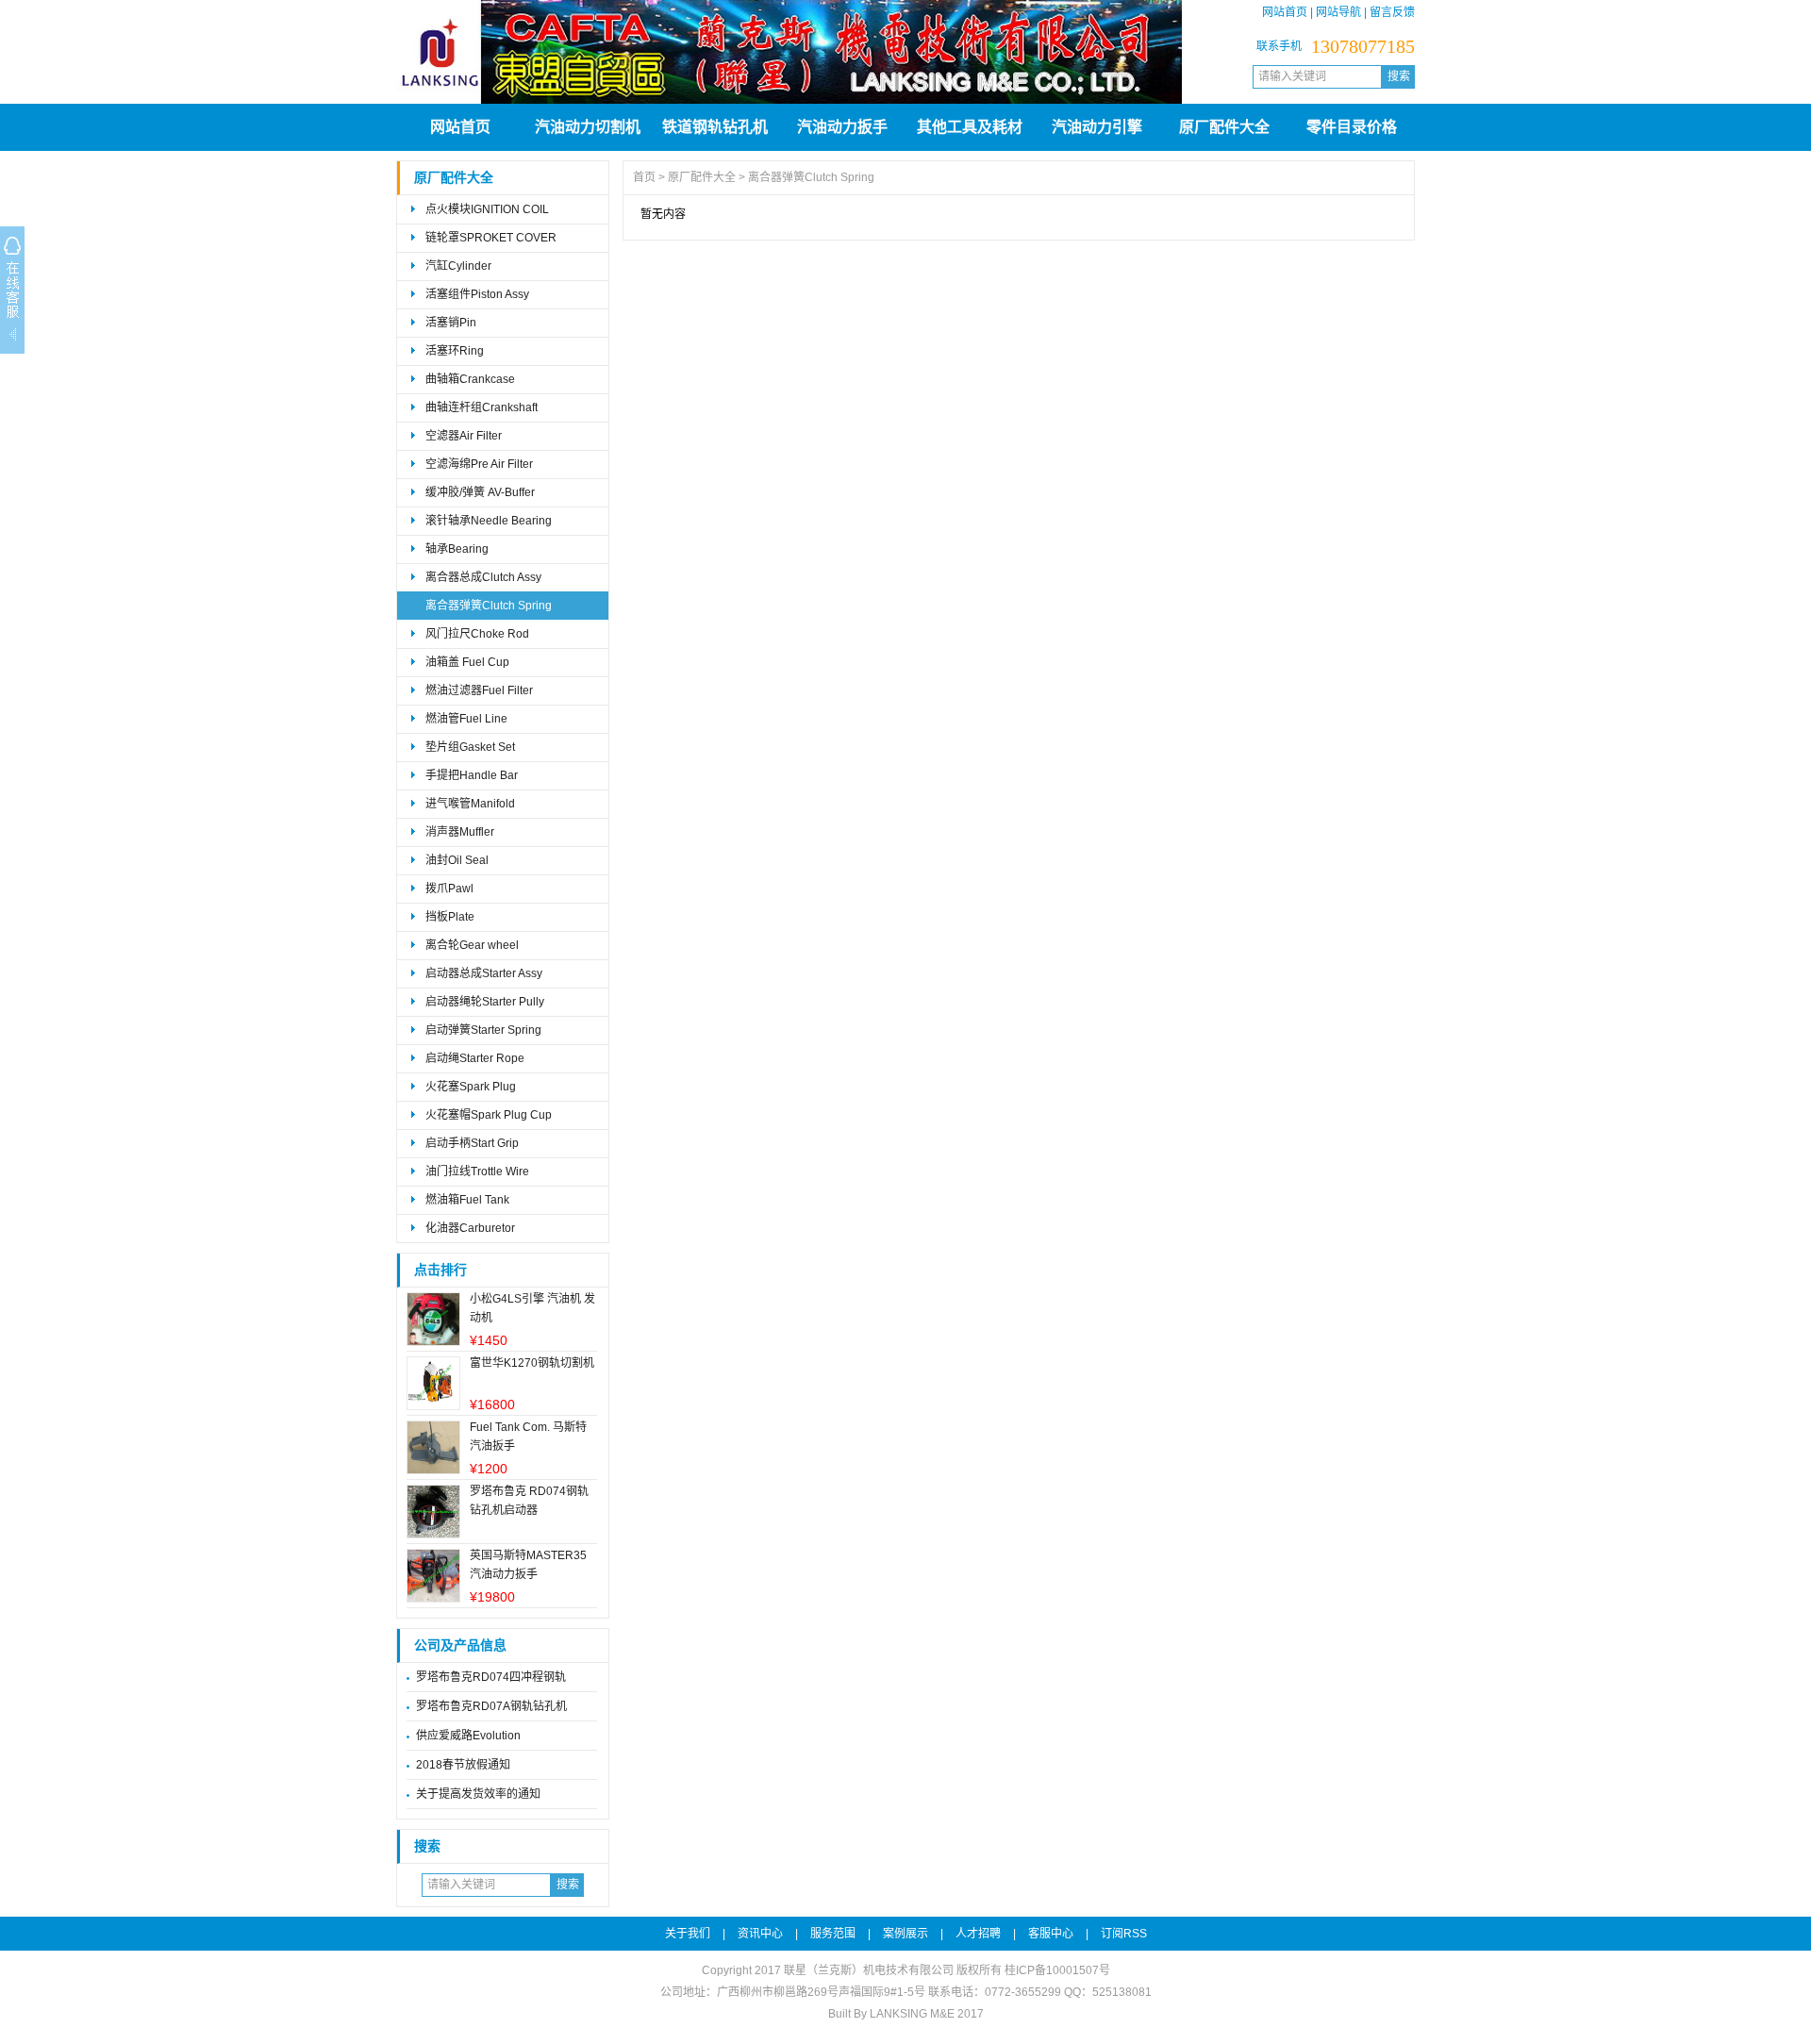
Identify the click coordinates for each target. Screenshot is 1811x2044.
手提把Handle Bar (472, 775)
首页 (644, 177)
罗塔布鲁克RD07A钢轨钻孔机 (491, 1706)
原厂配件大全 (1224, 127)
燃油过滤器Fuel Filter (479, 690)
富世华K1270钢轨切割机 (532, 1363)
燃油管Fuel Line (466, 719)
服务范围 (833, 1934)
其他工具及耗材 (970, 127)
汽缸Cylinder (458, 266)
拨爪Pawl (449, 889)
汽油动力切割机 (588, 127)
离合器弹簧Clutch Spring (489, 606)
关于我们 (688, 1934)
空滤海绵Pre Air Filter (479, 464)
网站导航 (1338, 12)
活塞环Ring (455, 351)
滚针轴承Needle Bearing (489, 521)
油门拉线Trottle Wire (477, 1172)
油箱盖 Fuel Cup (467, 662)
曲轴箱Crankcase (470, 379)
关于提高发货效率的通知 (478, 1794)
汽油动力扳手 (842, 127)
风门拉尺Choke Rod (477, 634)
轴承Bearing (457, 549)
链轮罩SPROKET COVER (491, 238)
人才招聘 (978, 1934)
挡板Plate (450, 917)
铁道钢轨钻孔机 (715, 127)
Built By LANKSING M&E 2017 (906, 2014)
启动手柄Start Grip (472, 1143)
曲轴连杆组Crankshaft (482, 407)
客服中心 (1051, 1934)
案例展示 (905, 1934)
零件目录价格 (1352, 127)
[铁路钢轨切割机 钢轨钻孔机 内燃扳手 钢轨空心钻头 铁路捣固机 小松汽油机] (789, 100)
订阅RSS (1124, 1934)
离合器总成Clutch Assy (483, 577)
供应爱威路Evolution (468, 1736)
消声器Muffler (460, 832)
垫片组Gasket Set (470, 747)
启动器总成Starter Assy (484, 973)
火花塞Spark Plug (471, 1087)
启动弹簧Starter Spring (483, 1030)
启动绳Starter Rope (475, 1058)
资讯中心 (760, 1934)
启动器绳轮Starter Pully (485, 1002)
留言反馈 (1392, 12)
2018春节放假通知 (463, 1765)
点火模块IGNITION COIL (487, 209)
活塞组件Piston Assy (477, 294)
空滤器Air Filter (464, 436)
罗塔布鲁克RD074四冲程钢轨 (491, 1677)
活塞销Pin (451, 323)
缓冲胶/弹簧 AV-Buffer (480, 492)
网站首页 (1285, 12)
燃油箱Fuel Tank (467, 1200)
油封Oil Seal (457, 860)
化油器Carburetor (470, 1228)
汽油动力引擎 (1097, 127)
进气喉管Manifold (470, 804)
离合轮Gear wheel (472, 945)
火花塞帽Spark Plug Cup (489, 1115)
